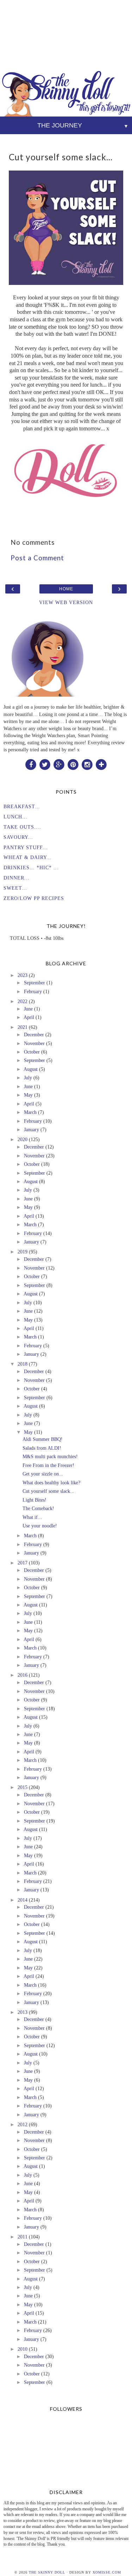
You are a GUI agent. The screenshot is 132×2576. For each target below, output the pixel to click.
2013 (23, 2012)
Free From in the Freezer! (48, 1465)
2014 (23, 1900)
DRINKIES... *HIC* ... (31, 867)
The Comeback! (38, 1508)
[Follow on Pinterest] (73, 764)
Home (66, 589)
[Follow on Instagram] (87, 764)
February (33, 991)
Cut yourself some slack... (48, 1491)
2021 (23, 1027)
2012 (23, 2124)
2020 (23, 1139)
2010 (23, 2349)
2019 (23, 1252)
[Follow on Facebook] (31, 764)
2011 (23, 2237)
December (34, 1034)
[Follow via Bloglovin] (101, 764)
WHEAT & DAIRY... (28, 857)
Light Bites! (34, 1500)
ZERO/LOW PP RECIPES (34, 898)
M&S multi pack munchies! (50, 1456)
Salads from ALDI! (42, 1448)
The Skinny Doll (47, 2572)
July (28, 1078)
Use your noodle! (40, 1526)
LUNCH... (15, 817)
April (29, 1017)
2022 (23, 1001)
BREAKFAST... (22, 806)
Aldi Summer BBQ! (43, 1439)
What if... (32, 1517)
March (30, 1112)
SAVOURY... (18, 837)
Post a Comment (37, 558)
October (32, 1052)
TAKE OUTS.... (22, 827)
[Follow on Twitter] (45, 764)
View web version (66, 602)
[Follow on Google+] (59, 764)
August (31, 1069)
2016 (23, 1675)
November (34, 1043)
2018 (23, 1364)
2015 (23, 1787)
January (32, 1129)
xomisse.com (107, 2572)
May (28, 1095)
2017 (23, 1563)
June (28, 1009)
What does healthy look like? (51, 1483)
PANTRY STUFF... (26, 847)
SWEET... (15, 888)
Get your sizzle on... (43, 1474)
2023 (23, 975)
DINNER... (17, 878)
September (34, 983)
